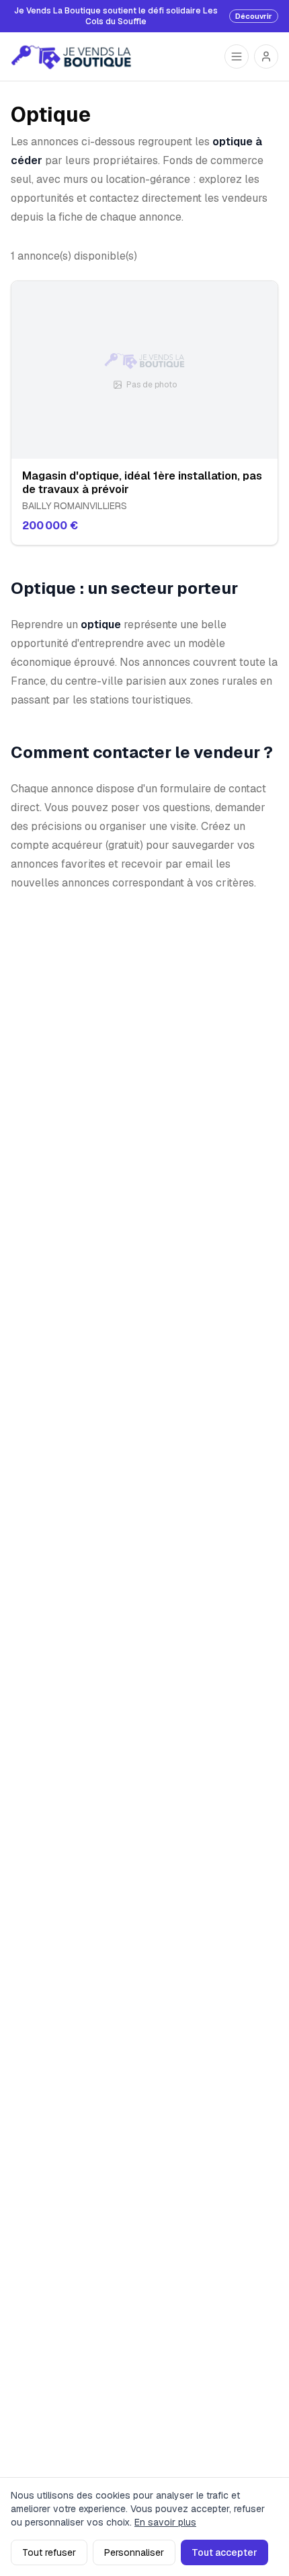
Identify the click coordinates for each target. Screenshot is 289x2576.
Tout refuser (49, 2552)
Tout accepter (224, 2552)
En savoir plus (165, 2522)
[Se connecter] (266, 56)
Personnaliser (134, 2552)
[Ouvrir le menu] (237, 56)
